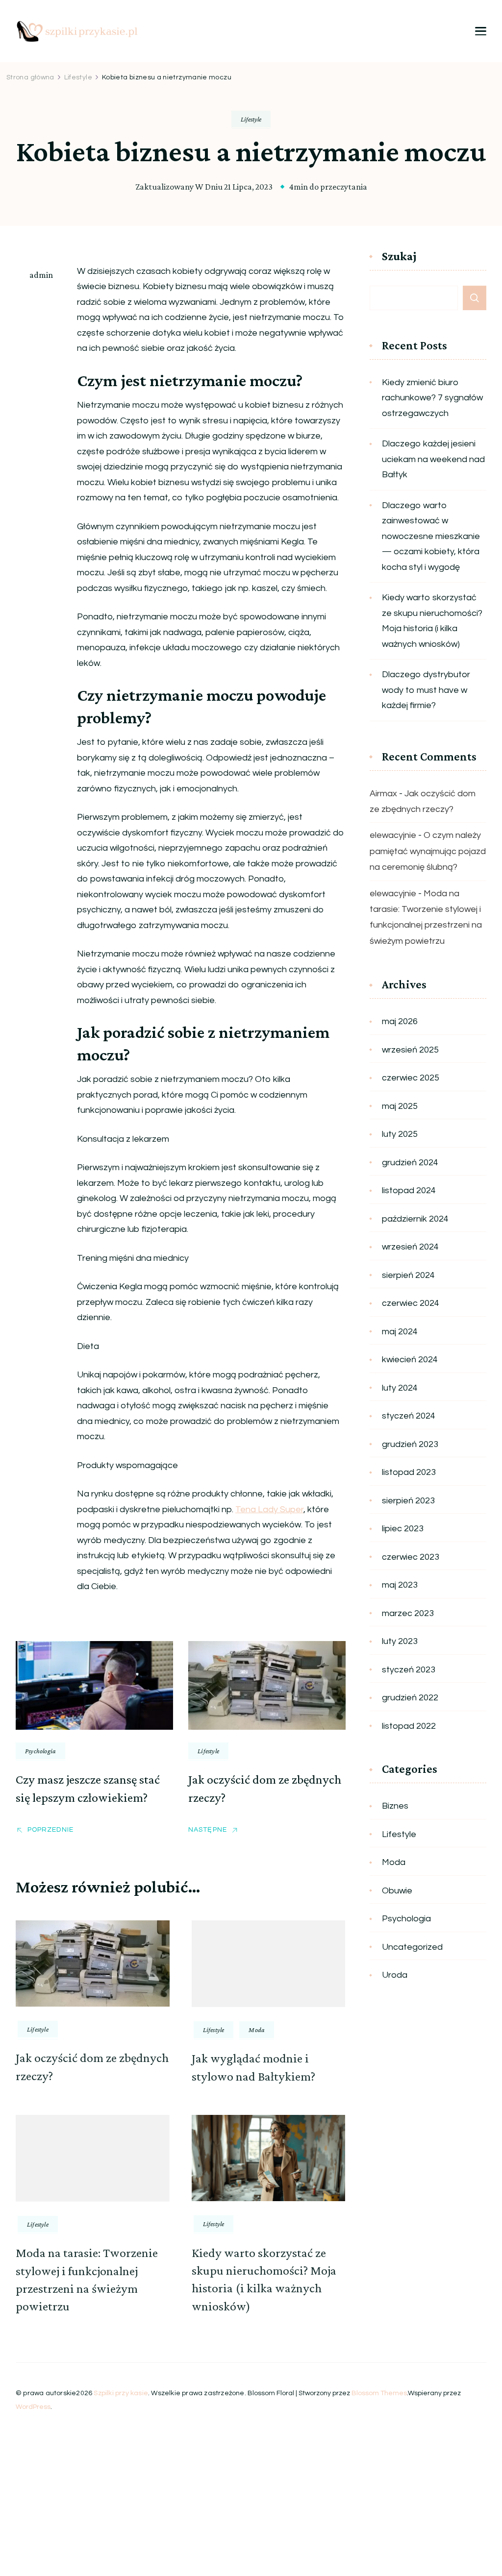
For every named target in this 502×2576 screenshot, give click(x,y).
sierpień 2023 (408, 1501)
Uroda (395, 1975)
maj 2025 (400, 1106)
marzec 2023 (408, 1613)
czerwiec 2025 (411, 1078)
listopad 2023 (409, 1472)
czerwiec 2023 (411, 1557)
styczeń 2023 (409, 1670)
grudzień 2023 (410, 1444)
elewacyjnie (393, 835)
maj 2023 (400, 1585)
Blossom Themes (379, 2393)
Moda (257, 2030)
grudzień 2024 (410, 1163)
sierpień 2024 (408, 1275)
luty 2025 (400, 1134)
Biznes (395, 1806)
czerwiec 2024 (411, 1303)
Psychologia (40, 1751)
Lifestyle (251, 119)
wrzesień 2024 (410, 1247)
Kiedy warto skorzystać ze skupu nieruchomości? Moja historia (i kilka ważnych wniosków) (432, 621)
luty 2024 (400, 1388)
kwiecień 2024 (410, 1360)
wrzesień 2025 (410, 1050)
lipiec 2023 (403, 1529)
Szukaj (399, 257)
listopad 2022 (409, 1726)
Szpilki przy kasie (121, 2393)
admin (41, 275)
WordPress (33, 2407)
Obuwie (397, 1891)
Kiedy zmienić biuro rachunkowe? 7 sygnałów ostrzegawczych (432, 398)
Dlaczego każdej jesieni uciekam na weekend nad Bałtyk (433, 459)
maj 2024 (400, 1332)
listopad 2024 (409, 1190)
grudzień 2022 (410, 1698)
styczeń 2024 (409, 1416)
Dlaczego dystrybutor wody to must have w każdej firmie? (426, 690)
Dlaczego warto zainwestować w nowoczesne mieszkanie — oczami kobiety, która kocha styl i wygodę (431, 536)
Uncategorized (412, 1947)
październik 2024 (415, 1219)
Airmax (383, 794)
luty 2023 (400, 1641)
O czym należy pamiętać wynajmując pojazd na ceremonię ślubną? (428, 851)
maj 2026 (400, 1021)
